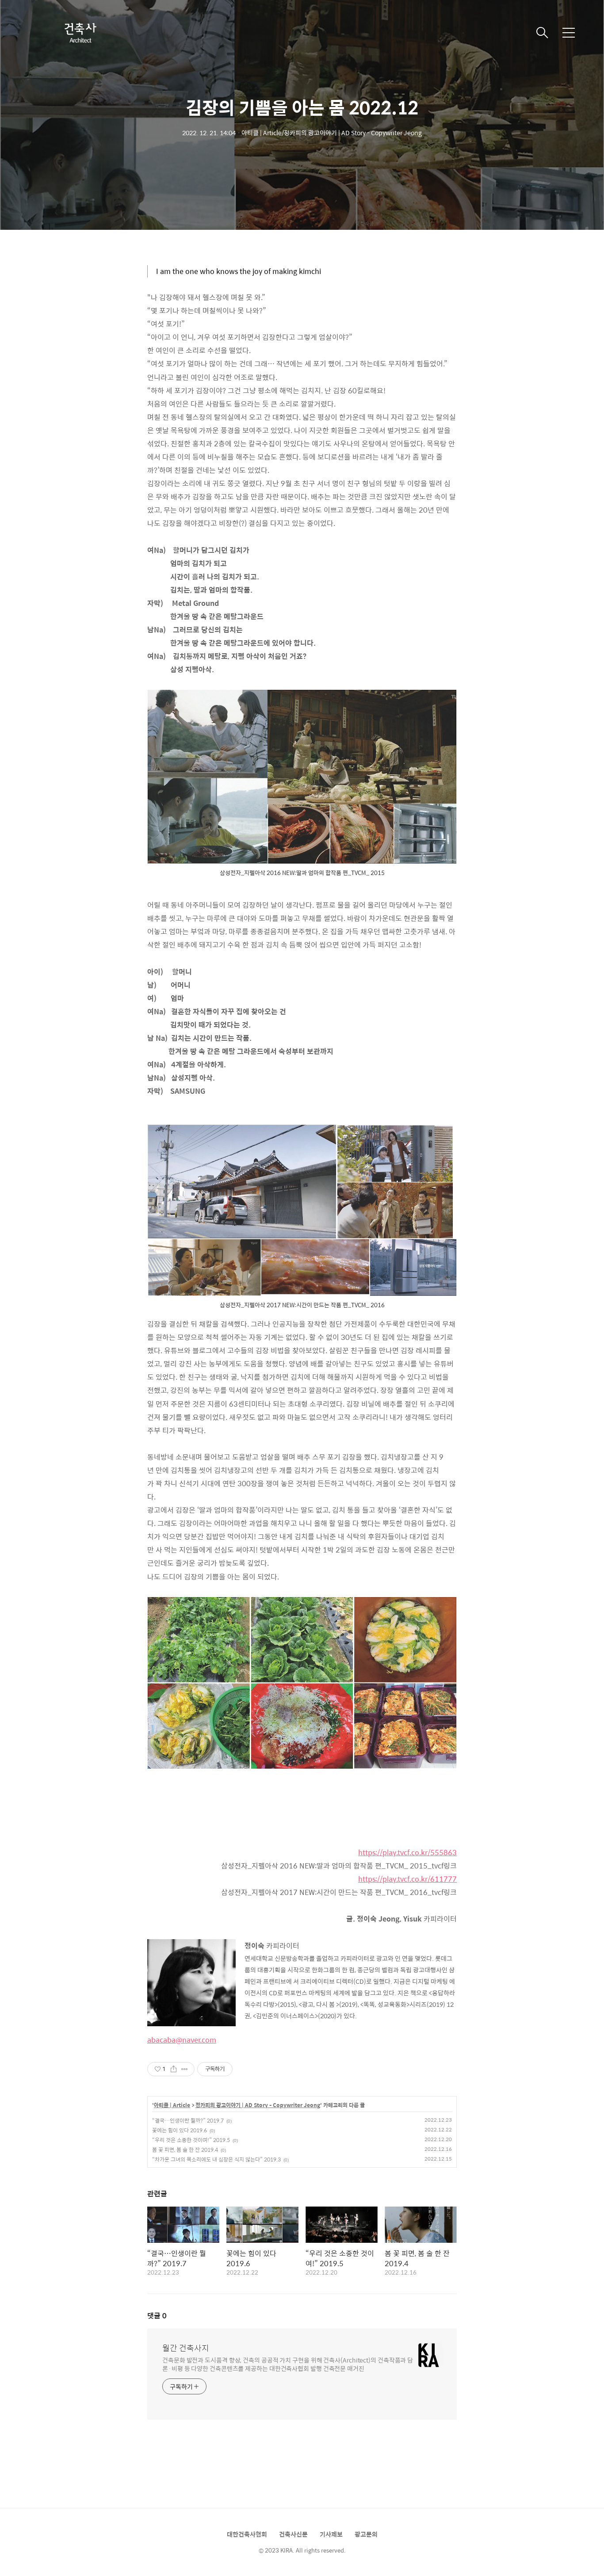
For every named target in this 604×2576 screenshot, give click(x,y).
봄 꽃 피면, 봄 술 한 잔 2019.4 (185, 2150)
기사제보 (331, 2534)
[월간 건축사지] (80, 33)
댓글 (157, 2315)
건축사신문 (293, 2534)
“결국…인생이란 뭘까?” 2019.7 (188, 2120)
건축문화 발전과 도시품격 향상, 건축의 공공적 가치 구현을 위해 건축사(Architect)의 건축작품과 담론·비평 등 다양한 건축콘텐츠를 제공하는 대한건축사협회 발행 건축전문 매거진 (288, 2364)
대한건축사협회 (247, 2534)
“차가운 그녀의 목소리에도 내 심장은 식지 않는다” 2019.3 (216, 2159)
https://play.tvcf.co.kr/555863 (407, 1852)
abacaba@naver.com (182, 2040)
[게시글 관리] (185, 2069)
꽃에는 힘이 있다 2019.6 (180, 2130)
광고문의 (366, 2534)
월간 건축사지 (186, 2348)
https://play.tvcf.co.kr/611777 (407, 1879)
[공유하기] (174, 2069)
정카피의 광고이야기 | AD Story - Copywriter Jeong (258, 2105)
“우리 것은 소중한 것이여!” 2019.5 (191, 2140)
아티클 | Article (172, 2105)
